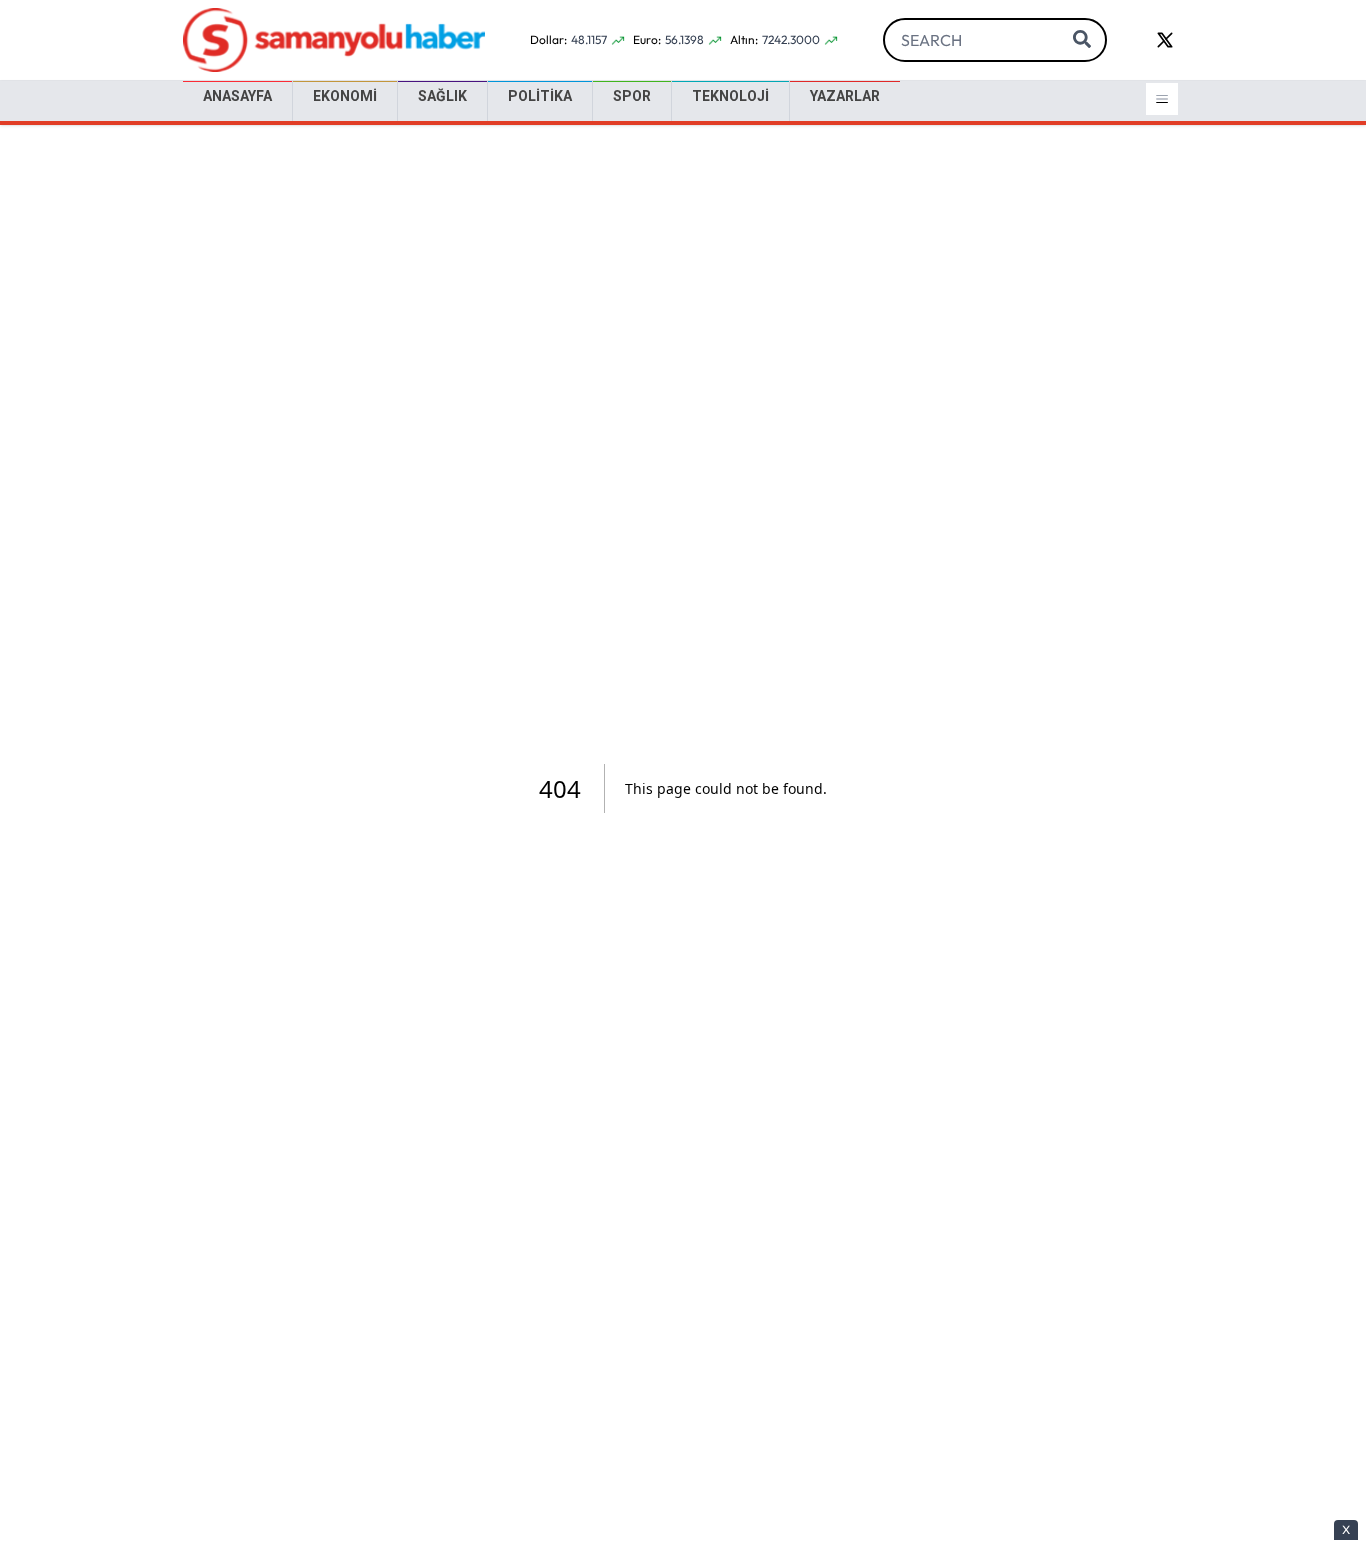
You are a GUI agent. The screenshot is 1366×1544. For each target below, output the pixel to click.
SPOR (632, 96)
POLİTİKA (540, 96)
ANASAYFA (237, 96)
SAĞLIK (442, 96)
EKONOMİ (345, 96)
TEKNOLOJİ (730, 96)
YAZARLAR (845, 96)
